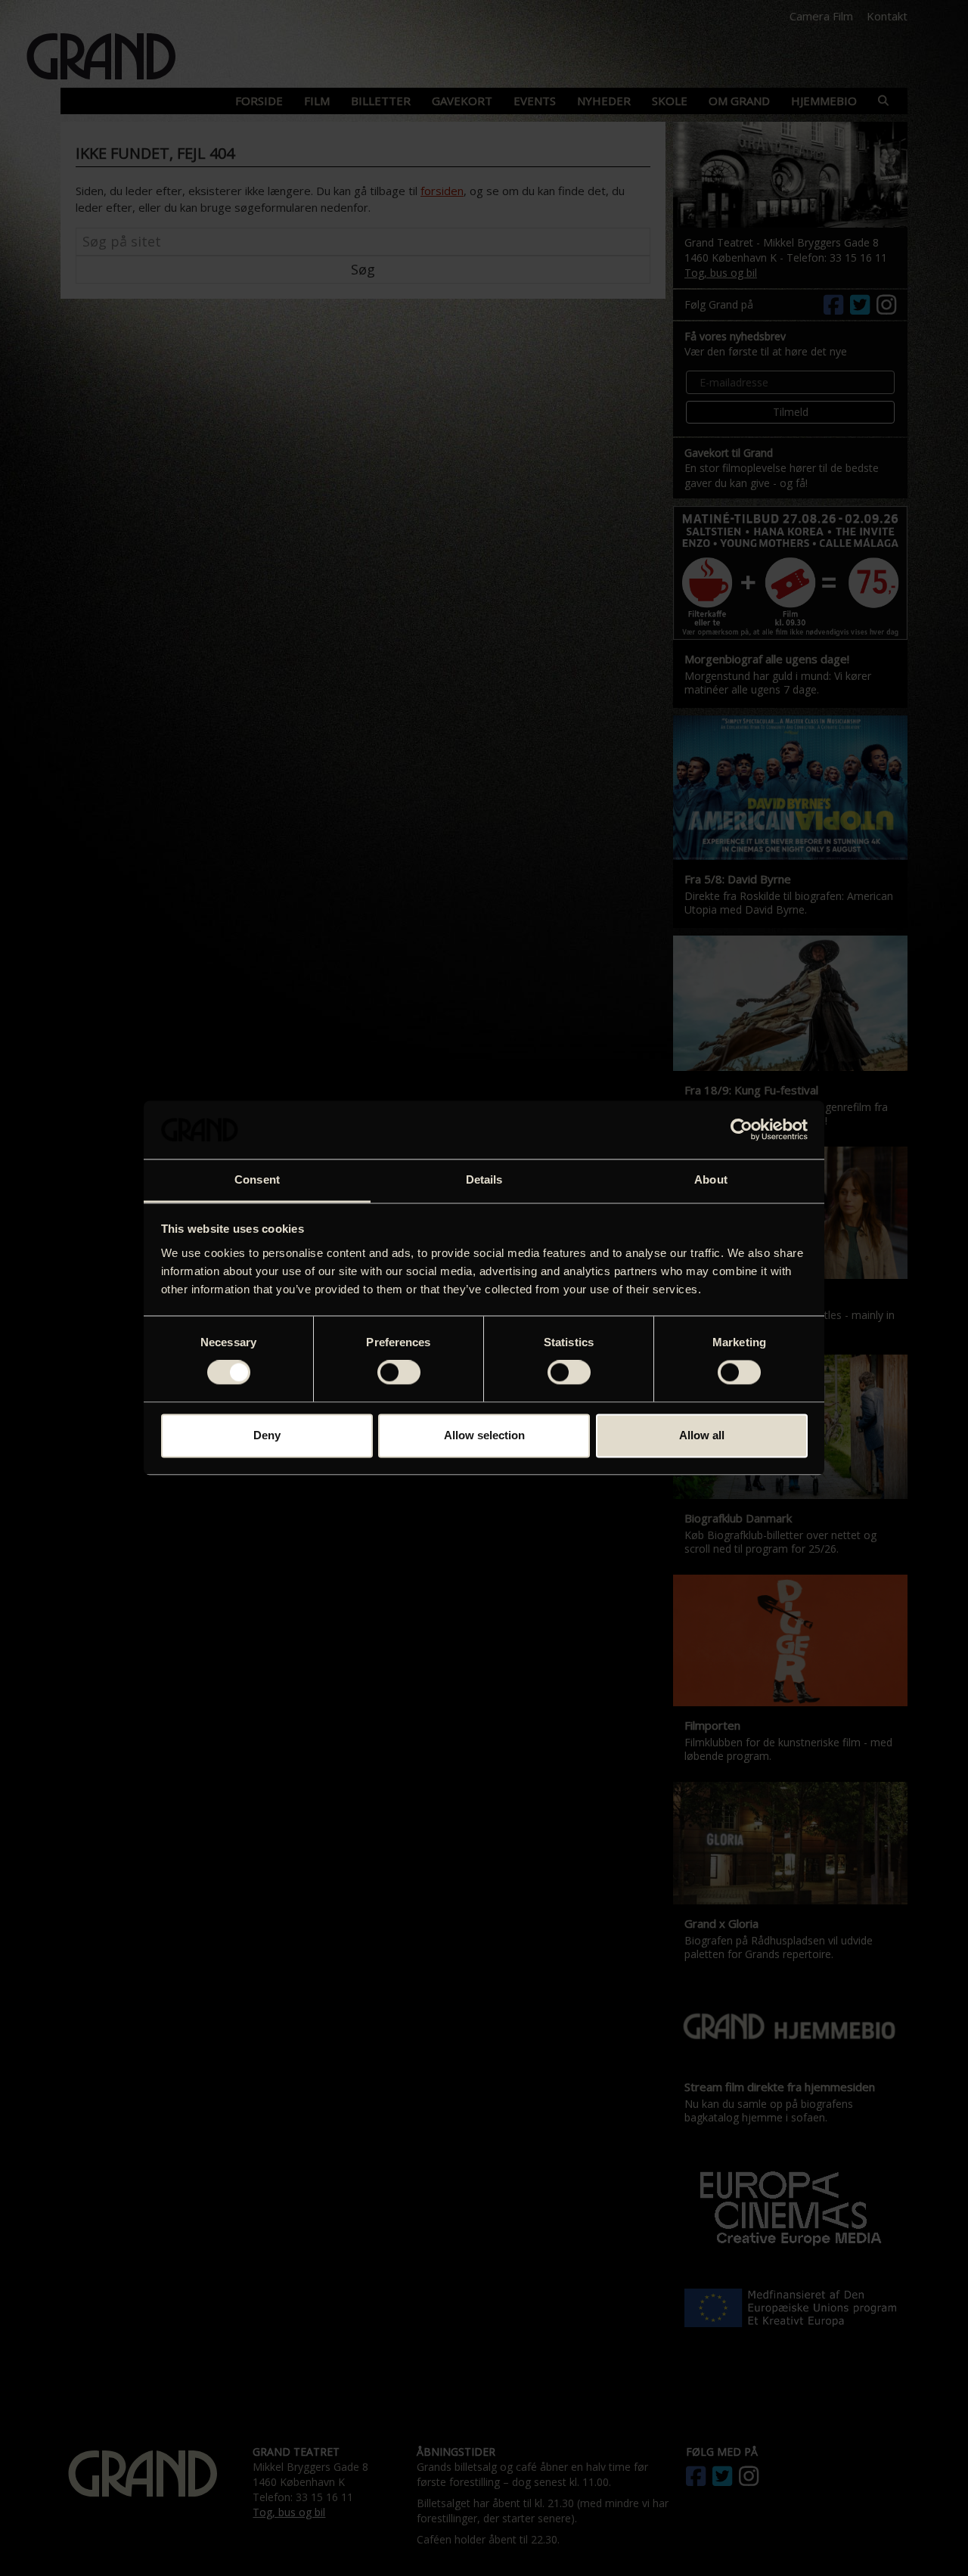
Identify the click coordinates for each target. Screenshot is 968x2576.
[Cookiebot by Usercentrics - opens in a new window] (742, 1130)
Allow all (702, 1435)
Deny (267, 1435)
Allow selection (484, 1435)
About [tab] (711, 1179)
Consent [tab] (257, 1179)
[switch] (399, 1373)
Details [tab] (484, 1179)
